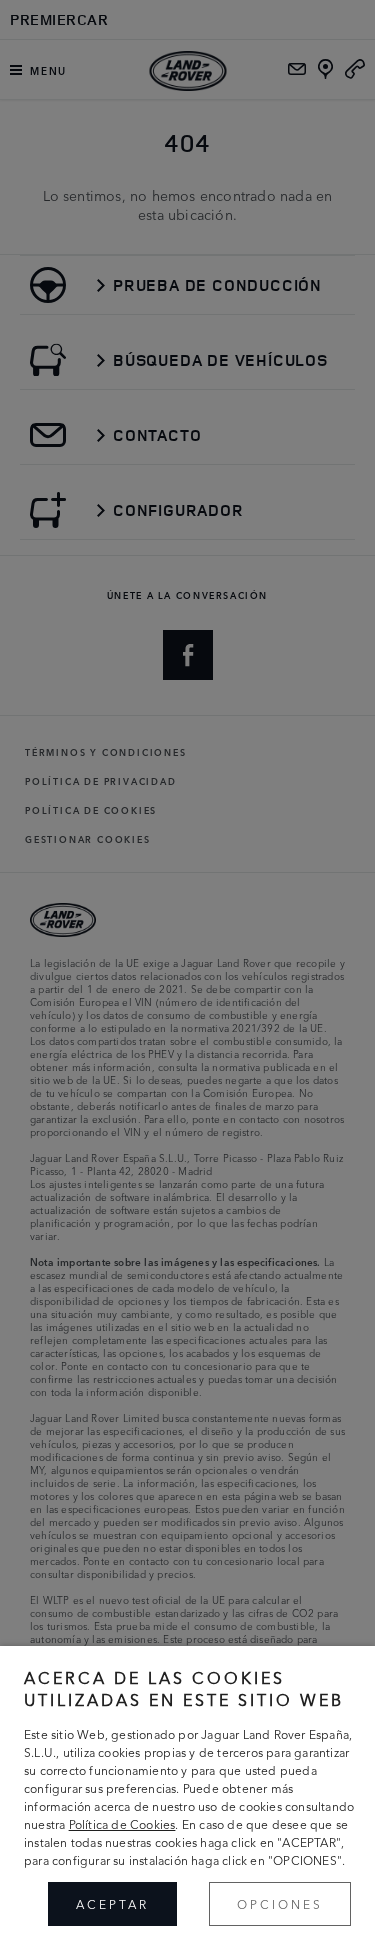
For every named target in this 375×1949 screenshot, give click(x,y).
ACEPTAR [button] (112, 1903)
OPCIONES (280, 1903)
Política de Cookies (122, 1823)
